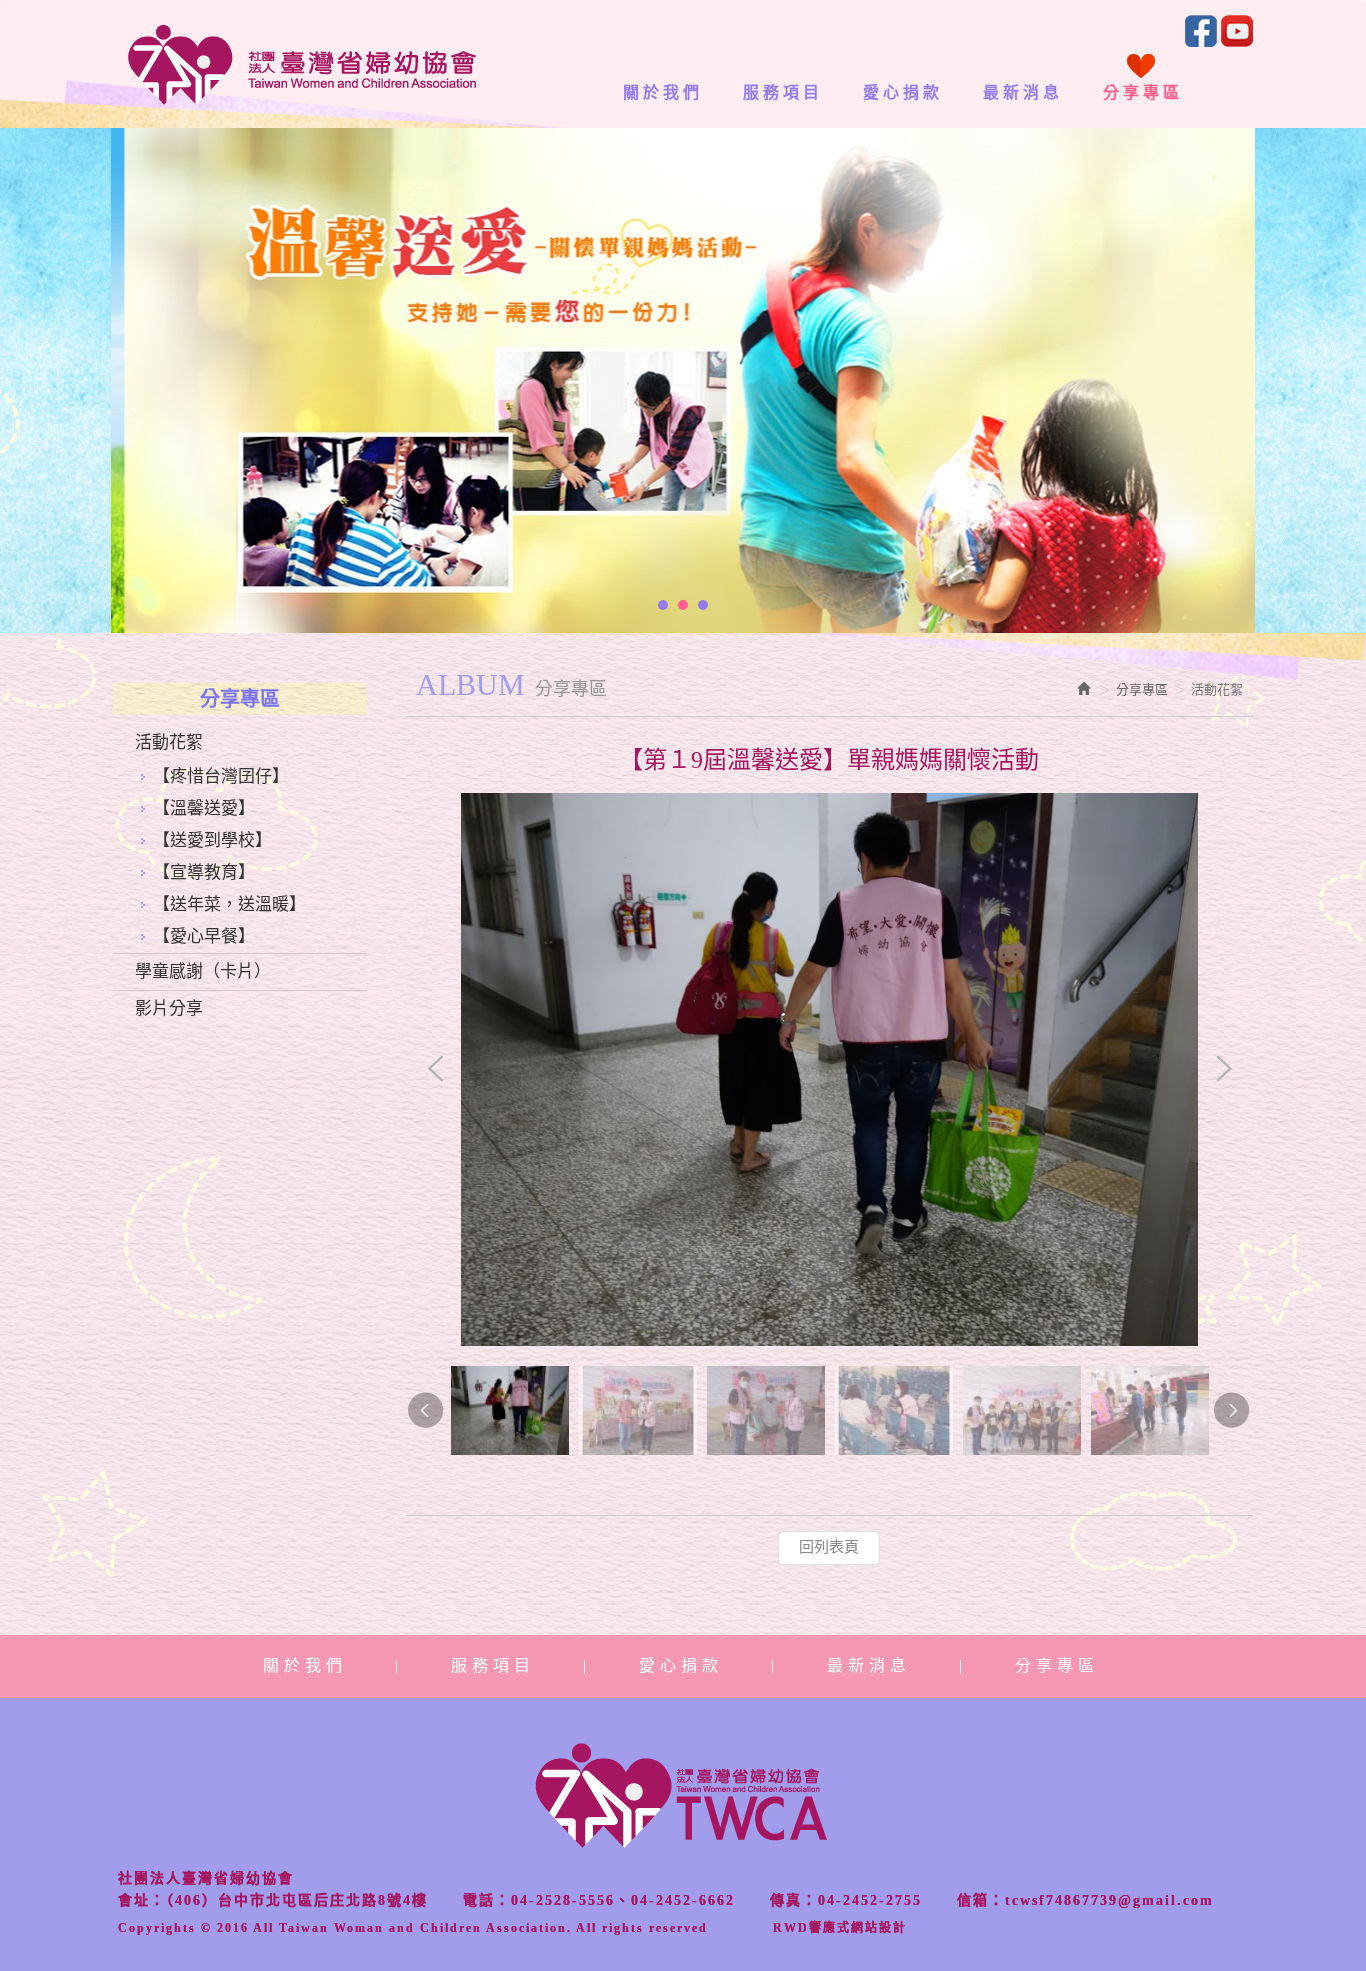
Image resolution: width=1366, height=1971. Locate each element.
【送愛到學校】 (212, 840)
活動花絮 (169, 742)
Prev (436, 1070)
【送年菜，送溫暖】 (229, 904)
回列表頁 (829, 1547)
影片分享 (169, 1008)
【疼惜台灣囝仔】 (221, 776)
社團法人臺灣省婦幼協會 (302, 65)
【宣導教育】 (204, 872)
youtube (1237, 31)
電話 (479, 1900)
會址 (134, 1900)
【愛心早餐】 (204, 936)
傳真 (786, 1900)
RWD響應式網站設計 (840, 1928)
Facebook (1201, 31)
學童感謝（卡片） (203, 971)
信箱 (973, 1900)
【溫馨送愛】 (204, 808)
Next (1223, 1070)
